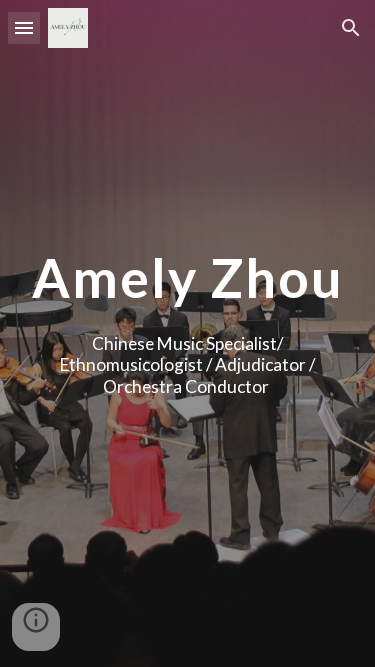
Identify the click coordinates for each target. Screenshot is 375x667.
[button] (24, 27)
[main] (188, 277)
